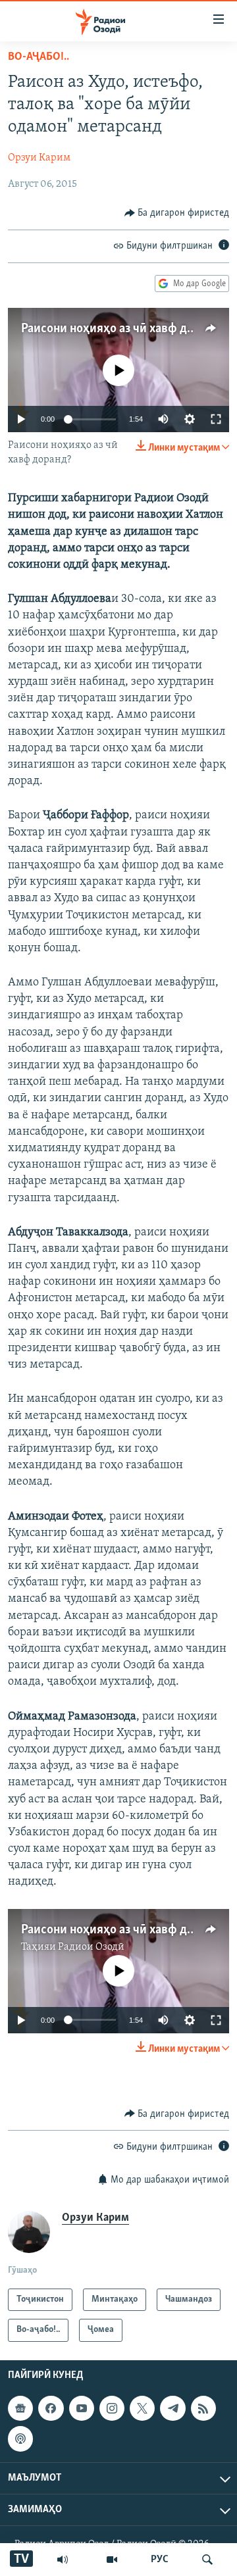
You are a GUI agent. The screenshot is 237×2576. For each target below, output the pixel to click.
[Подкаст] (20, 2439)
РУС (160, 2560)
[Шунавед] (63, 2560)
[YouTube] (112, 2560)
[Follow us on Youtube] (82, 2408)
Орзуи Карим (39, 158)
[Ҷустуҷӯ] (207, 2560)
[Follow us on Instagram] (112, 2408)
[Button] (177, 213)
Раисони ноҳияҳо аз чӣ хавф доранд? (123, 329)
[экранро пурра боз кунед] (216, 419)
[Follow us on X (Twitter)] (142, 2408)
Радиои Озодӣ (91, 1947)
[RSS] (203, 2408)
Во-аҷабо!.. (39, 57)
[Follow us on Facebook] (51, 2408)
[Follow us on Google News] (20, 2408)
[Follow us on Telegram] (172, 2408)
